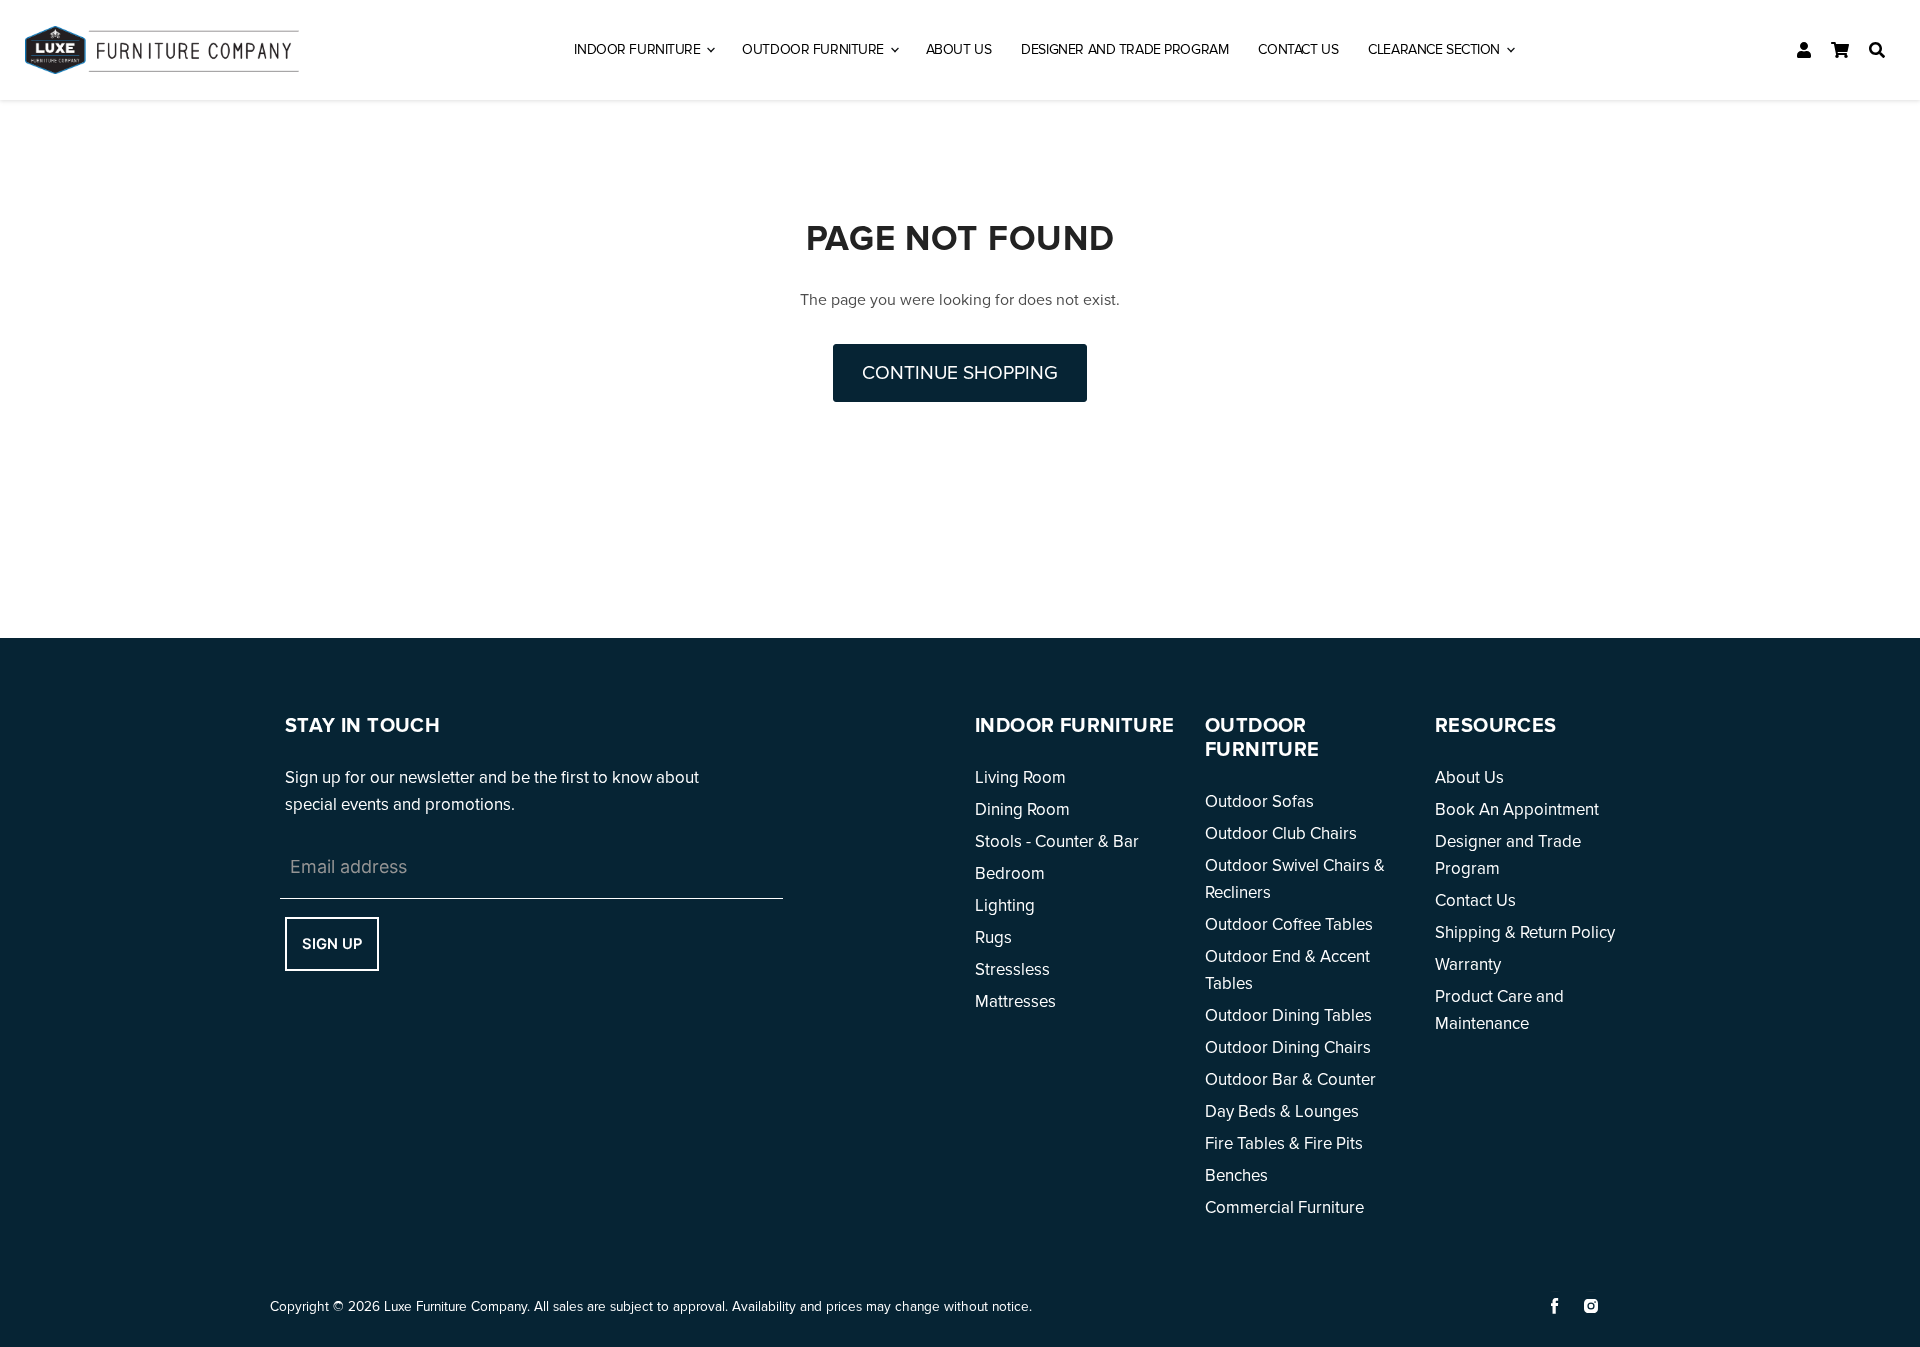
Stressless (1012, 969)
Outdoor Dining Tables (1288, 1015)
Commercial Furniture (1284, 1207)
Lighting (1005, 905)
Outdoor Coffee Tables (1289, 924)
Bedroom (1010, 873)
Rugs (993, 937)
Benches (1236, 1175)
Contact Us (1298, 49)
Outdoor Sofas (1259, 801)
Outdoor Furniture (814, 49)
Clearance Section (1435, 49)
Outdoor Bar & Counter (1290, 1079)
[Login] (1804, 50)
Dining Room (1022, 809)
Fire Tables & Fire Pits (1284, 1143)
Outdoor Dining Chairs (1288, 1047)
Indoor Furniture (639, 49)
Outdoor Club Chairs (1281, 833)
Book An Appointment (1517, 809)
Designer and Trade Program (1124, 49)
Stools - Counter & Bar (1057, 841)
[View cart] (1840, 50)
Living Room (1020, 777)
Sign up (332, 944)
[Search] (1877, 50)
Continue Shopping (960, 373)
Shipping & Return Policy (1525, 932)
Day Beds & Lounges (1282, 1111)
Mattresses (1015, 1001)
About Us (959, 49)
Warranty (1468, 964)
